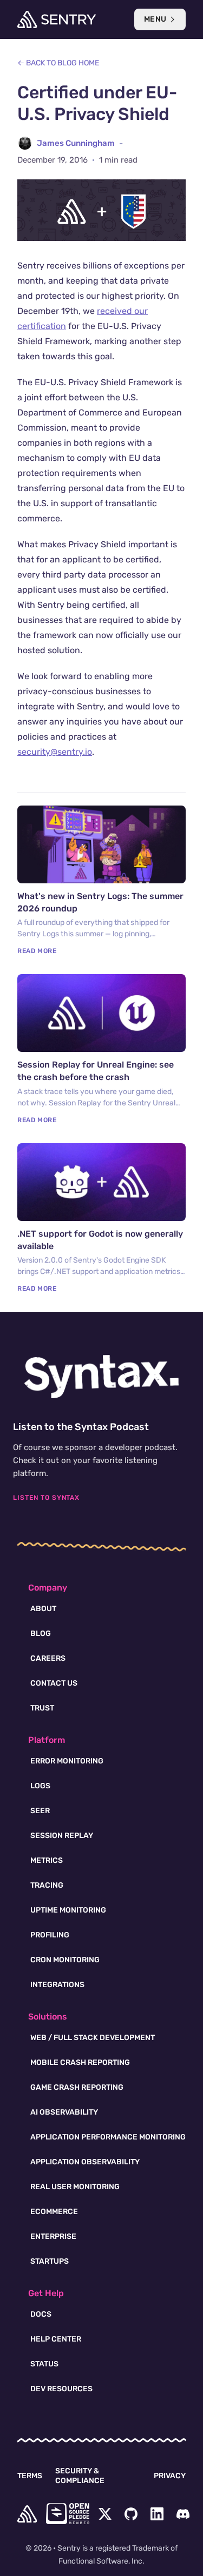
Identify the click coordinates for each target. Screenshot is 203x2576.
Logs (40, 1786)
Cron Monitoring (65, 1960)
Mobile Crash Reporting (80, 2062)
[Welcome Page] (57, 19)
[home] (27, 2514)
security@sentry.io (55, 752)
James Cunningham (76, 143)
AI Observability (64, 2112)
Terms (30, 2476)
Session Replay (62, 1836)
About (43, 1609)
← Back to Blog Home (58, 63)
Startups (50, 2261)
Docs (41, 2314)
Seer (40, 1811)
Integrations (57, 1985)
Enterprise (53, 2236)
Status (44, 2364)
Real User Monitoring (75, 2187)
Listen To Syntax (46, 1498)
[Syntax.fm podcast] (102, 1377)
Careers (48, 1658)
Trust (42, 1708)
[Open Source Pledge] (68, 2514)
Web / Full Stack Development (93, 2038)
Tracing (47, 1885)
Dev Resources (61, 2389)
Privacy (170, 2476)
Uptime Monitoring (68, 1910)
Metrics (47, 1860)
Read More (37, 951)
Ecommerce (54, 2212)
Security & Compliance (80, 2476)
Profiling (50, 1935)
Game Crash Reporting (77, 2087)
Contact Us (54, 1683)
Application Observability (85, 2162)
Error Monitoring (67, 1761)
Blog (41, 1634)
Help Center (56, 2339)
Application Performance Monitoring (108, 2137)
